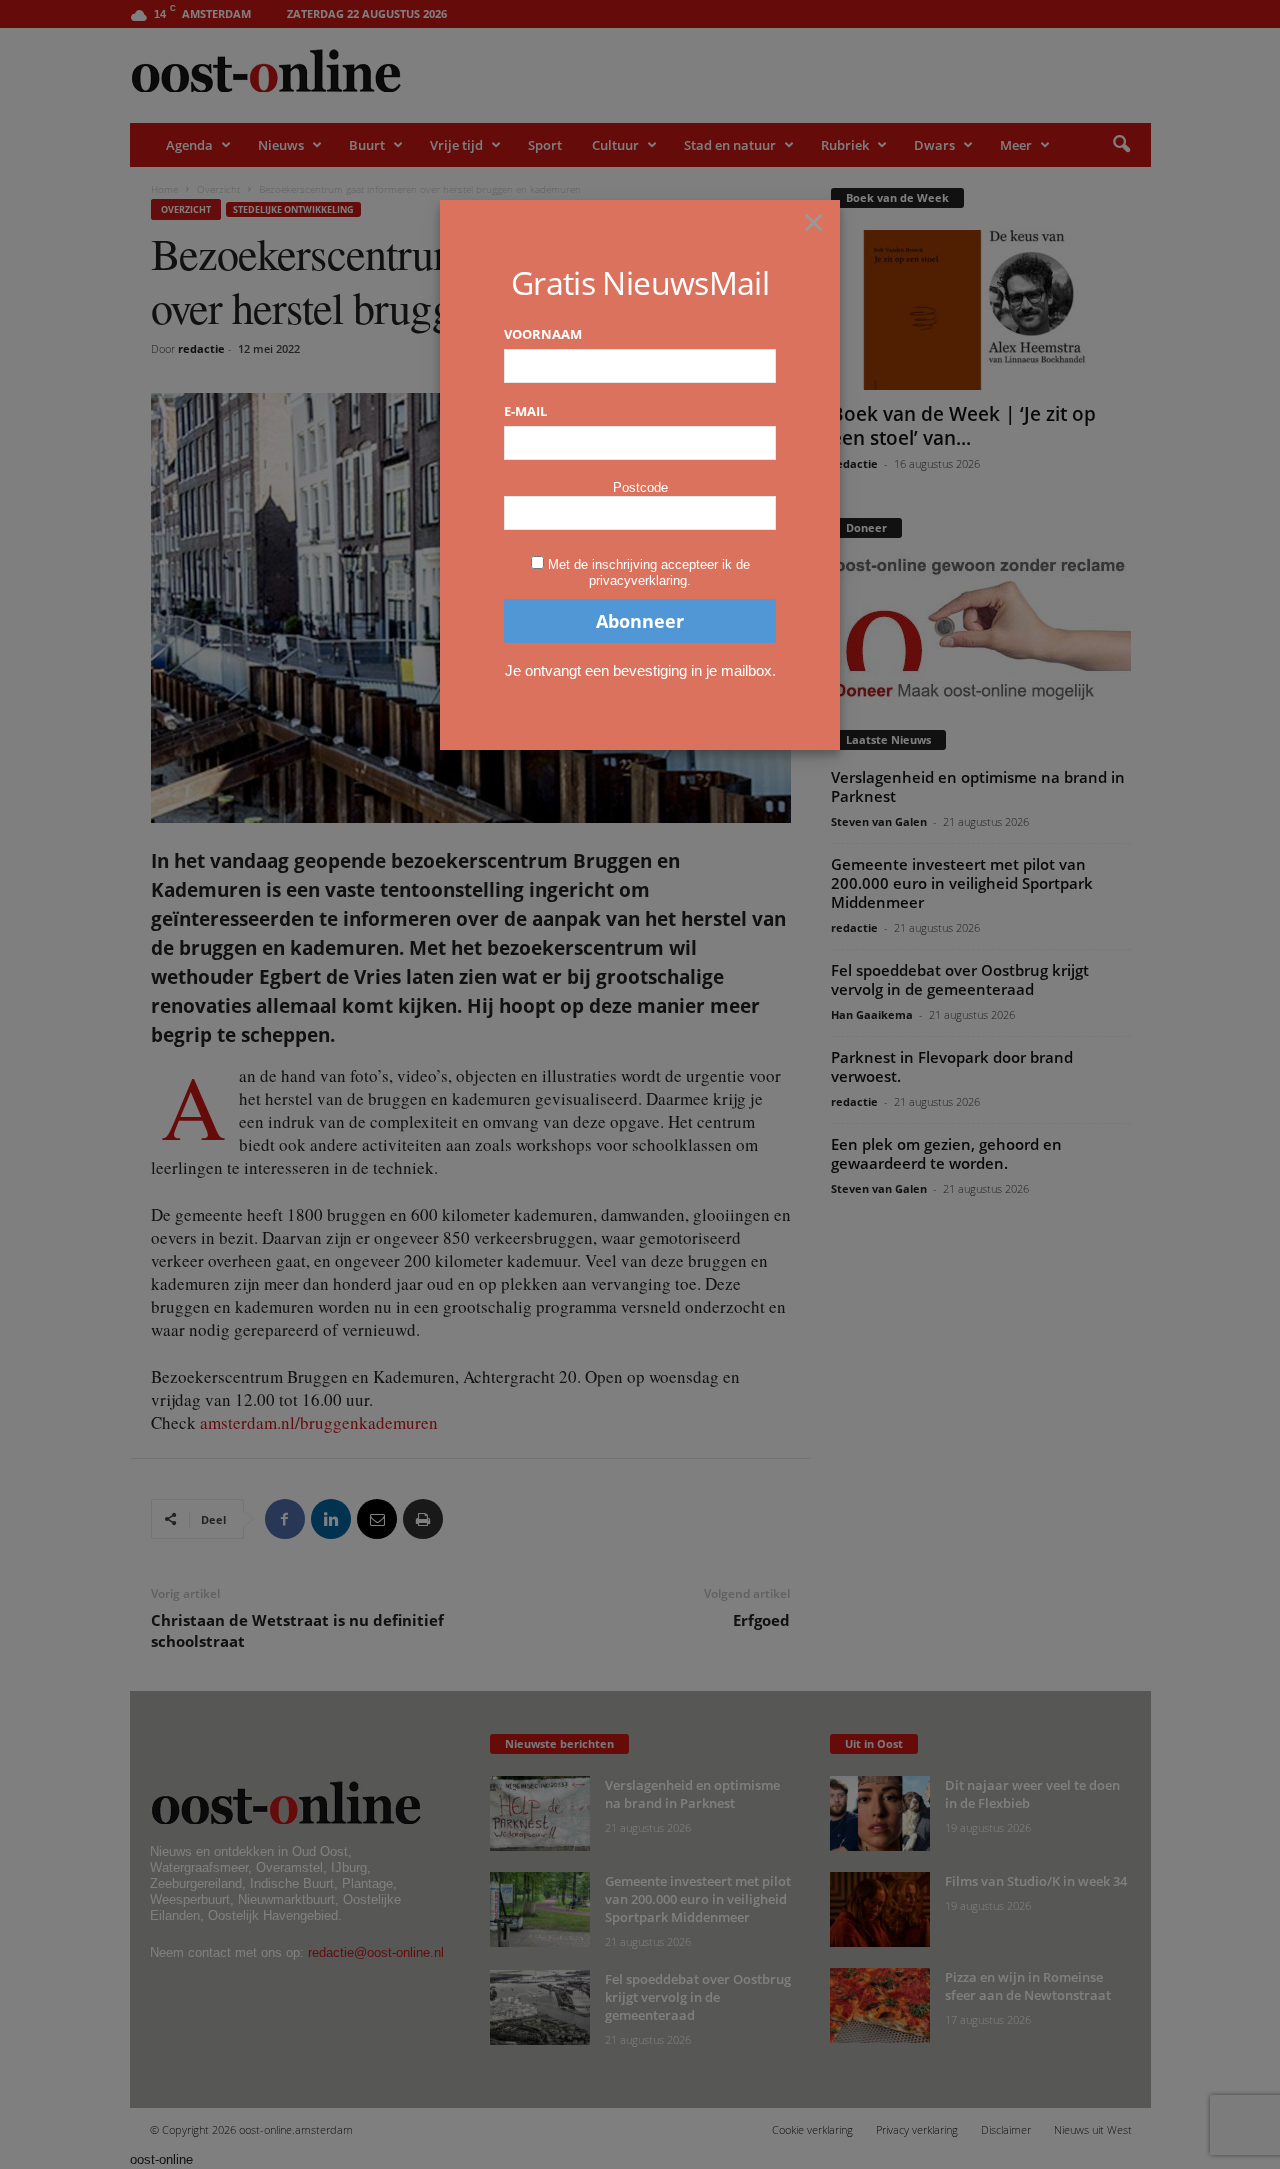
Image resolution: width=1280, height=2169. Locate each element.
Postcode (640, 487)
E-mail (525, 411)
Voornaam (543, 334)
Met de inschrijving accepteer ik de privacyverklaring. (649, 572)
